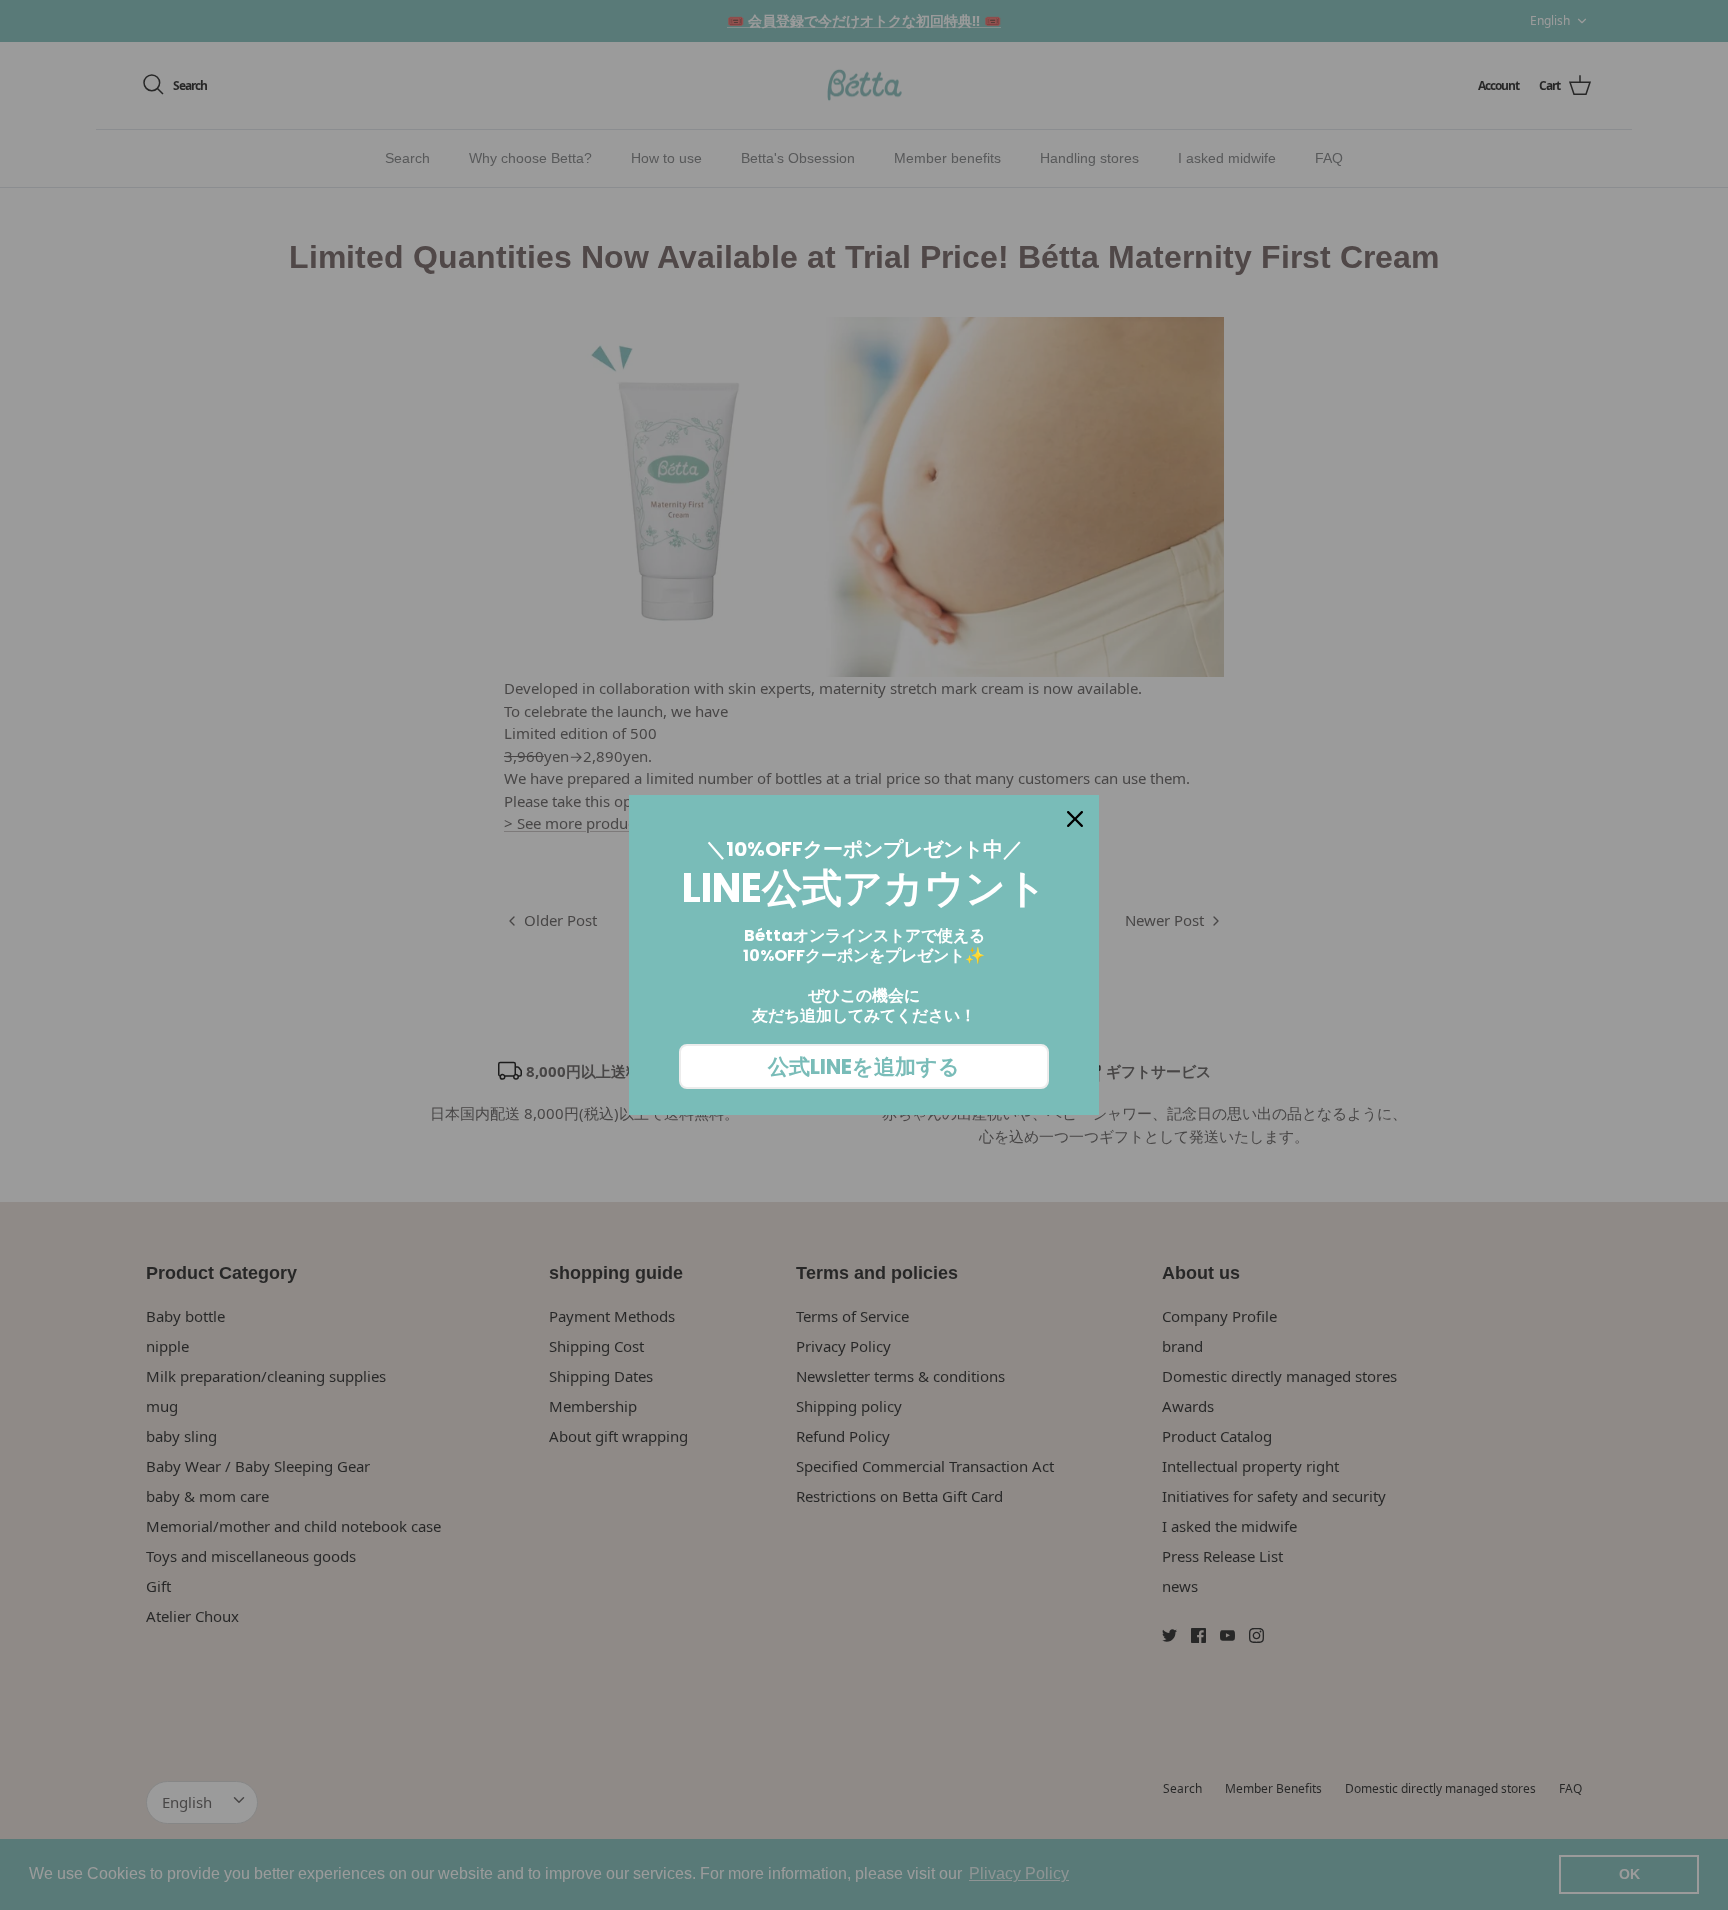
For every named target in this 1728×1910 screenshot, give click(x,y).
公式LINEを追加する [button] (864, 1066)
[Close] (1075, 819)
